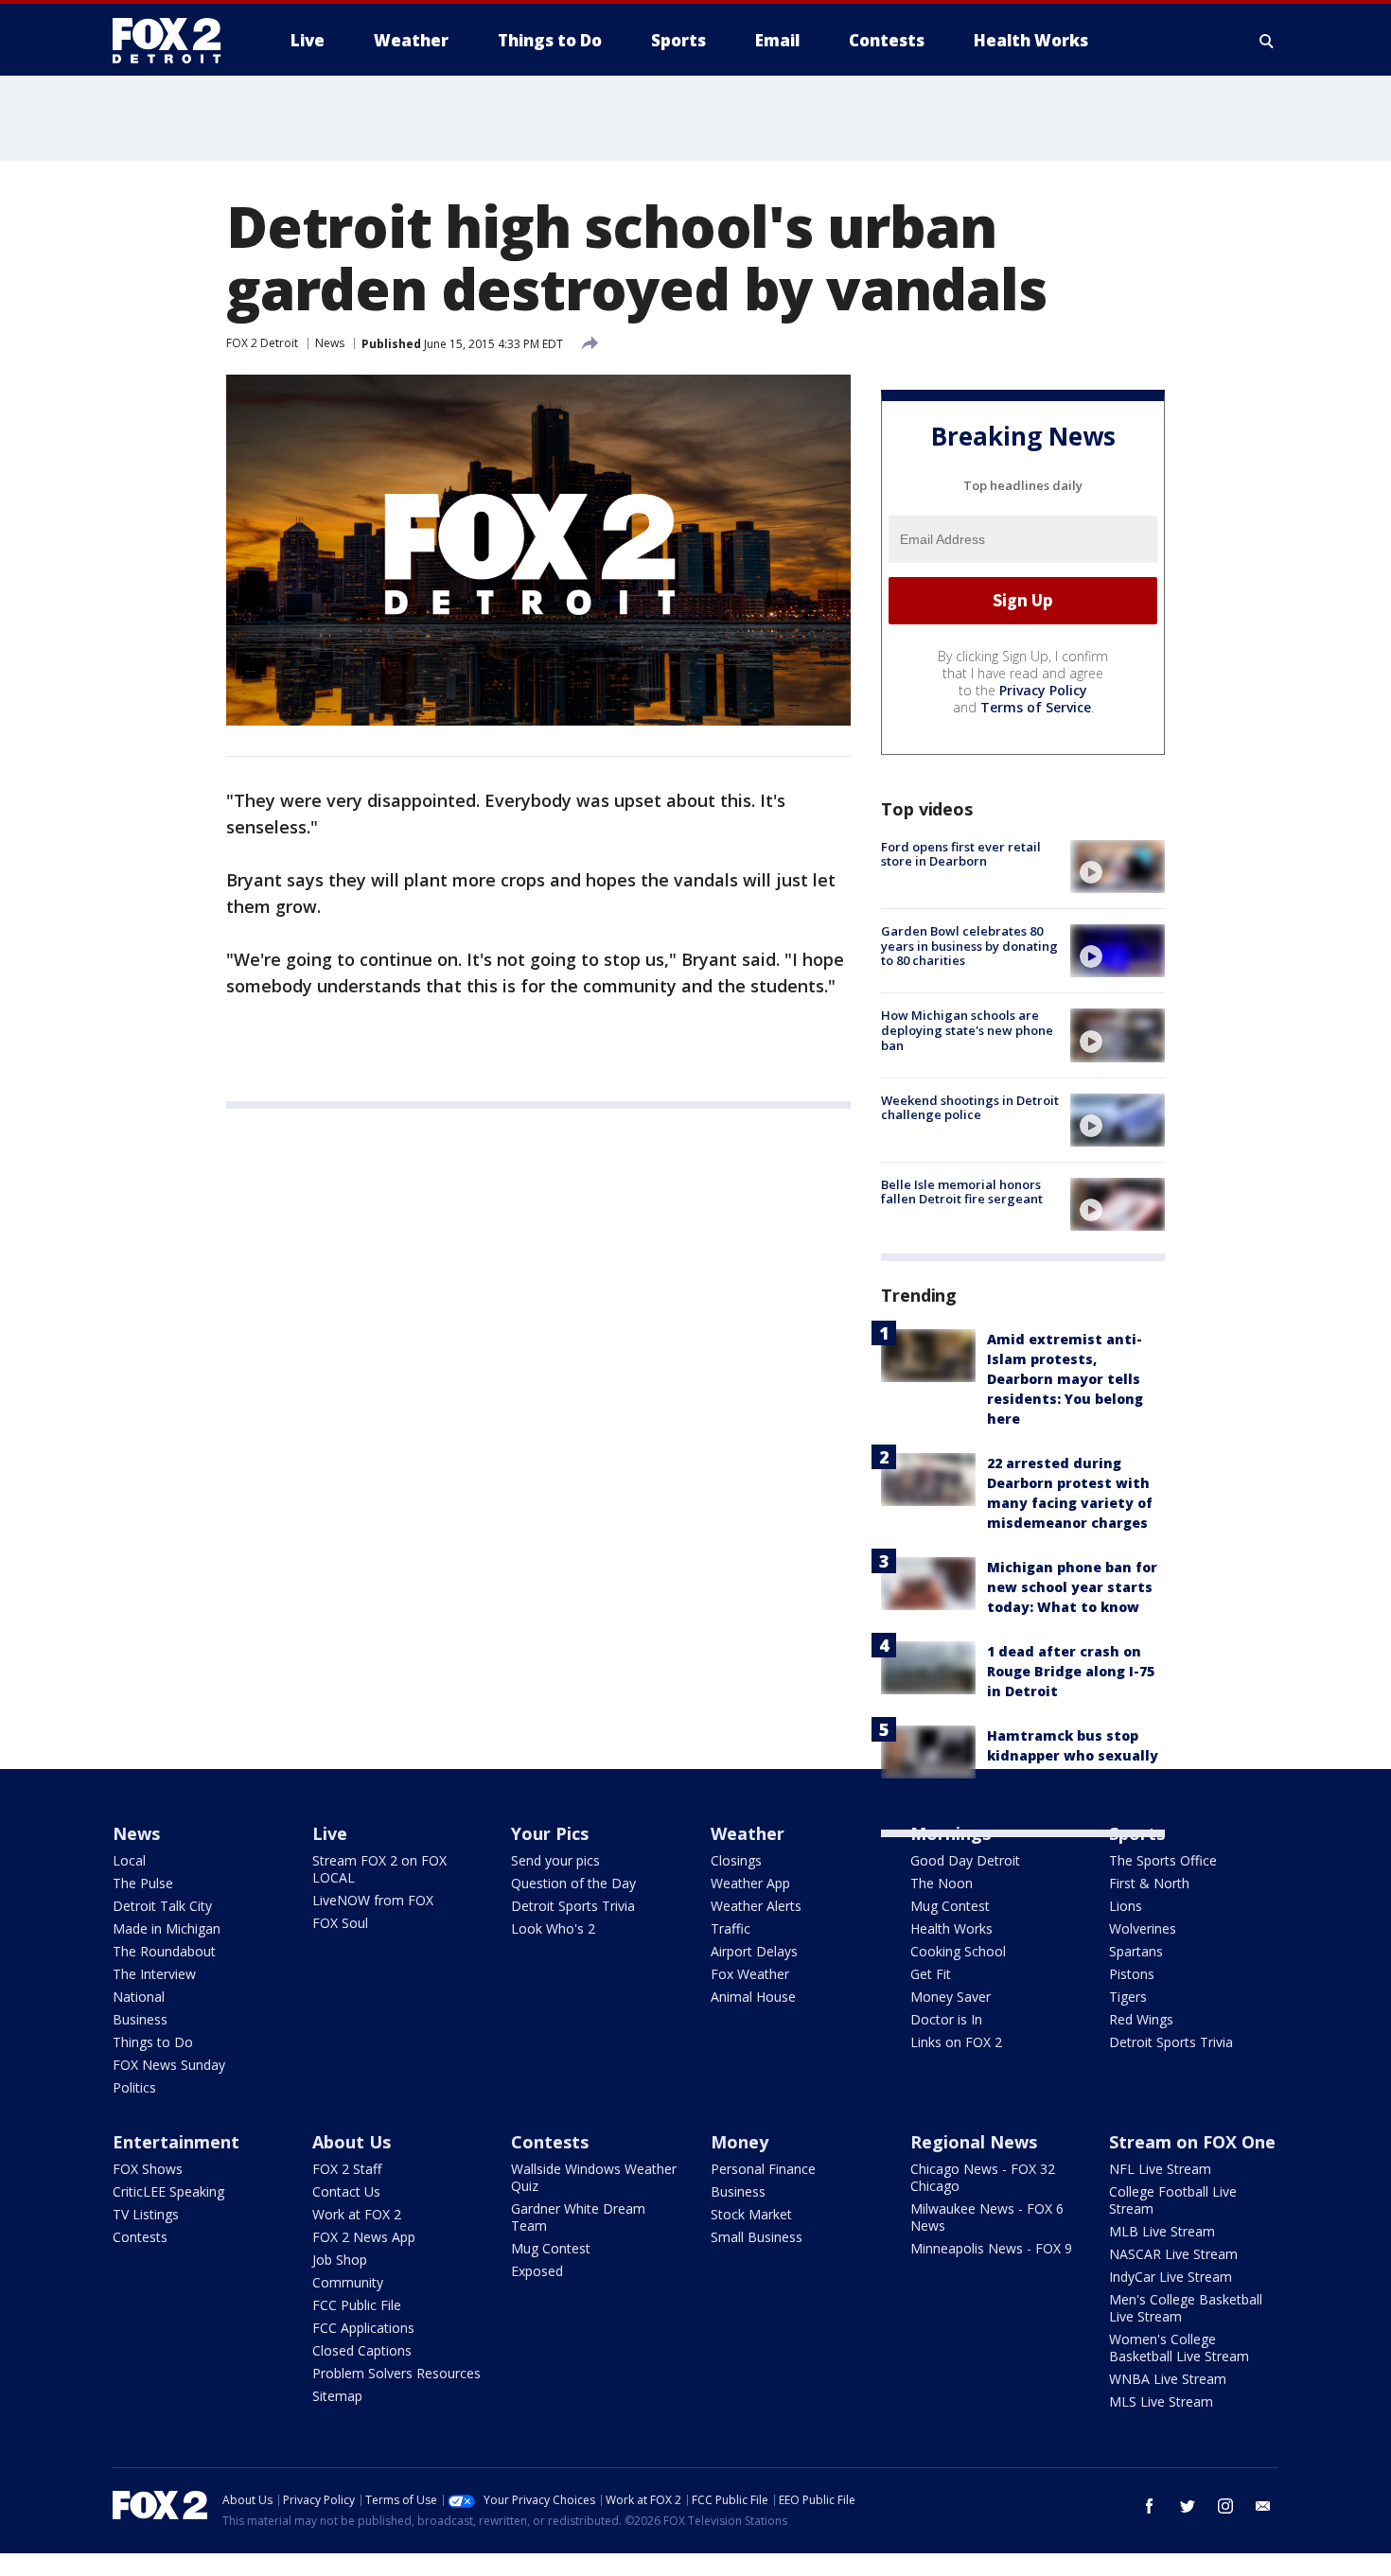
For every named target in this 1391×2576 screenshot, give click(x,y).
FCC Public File (357, 2305)
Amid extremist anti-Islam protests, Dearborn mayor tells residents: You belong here (1065, 1379)
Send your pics (555, 1860)
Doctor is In (946, 2019)
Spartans (1136, 1951)
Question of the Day (573, 1883)
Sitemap (337, 2396)
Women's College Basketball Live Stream (1179, 2348)
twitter (1188, 2506)
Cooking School (958, 1951)
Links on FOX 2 (956, 2042)
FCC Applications (363, 2328)
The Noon (942, 1883)
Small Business (757, 2237)
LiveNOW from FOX (373, 1900)
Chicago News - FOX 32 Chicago (983, 2177)
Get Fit (931, 1974)
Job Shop (340, 2260)
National (139, 1997)
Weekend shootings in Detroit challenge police (970, 1108)
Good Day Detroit (965, 1860)
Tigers (1128, 1997)
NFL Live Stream (1160, 2169)
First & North (1149, 1883)
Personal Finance (763, 2169)
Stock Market (751, 2214)
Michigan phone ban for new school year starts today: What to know (1072, 1587)
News (330, 343)
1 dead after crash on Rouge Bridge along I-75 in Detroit (1071, 1671)
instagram (1225, 2506)
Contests (140, 2237)
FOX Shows (148, 2169)
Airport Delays (754, 1951)
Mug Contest (950, 1906)
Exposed (537, 2271)
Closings (736, 1860)
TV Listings (146, 2214)
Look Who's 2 (553, 1928)
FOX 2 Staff (347, 2169)
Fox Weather (750, 1974)
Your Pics (550, 1833)
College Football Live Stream (1173, 2200)
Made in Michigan (167, 1928)
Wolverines (1143, 1928)
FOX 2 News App (364, 2237)
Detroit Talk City (162, 1906)
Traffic (731, 1928)
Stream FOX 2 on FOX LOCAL (379, 1869)
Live (330, 1833)
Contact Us (346, 2191)
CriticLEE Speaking (168, 2191)
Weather (748, 1833)
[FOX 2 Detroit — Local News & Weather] (175, 41)
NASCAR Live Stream (1173, 2254)
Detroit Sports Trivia (573, 1906)
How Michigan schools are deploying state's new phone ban (967, 1030)
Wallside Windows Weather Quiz (594, 2177)
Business (140, 2019)
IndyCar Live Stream (1171, 2277)
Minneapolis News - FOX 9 (991, 2248)
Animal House (753, 1997)
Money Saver (951, 1997)
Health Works (951, 1928)
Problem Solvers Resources (396, 2373)
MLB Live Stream (1162, 2231)
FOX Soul (340, 1923)
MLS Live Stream (1161, 2401)
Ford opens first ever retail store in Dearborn (961, 854)
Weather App (750, 1883)
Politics (134, 2087)
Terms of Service (1036, 707)
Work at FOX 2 (357, 2214)
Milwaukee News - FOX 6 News (987, 2217)
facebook (1150, 2506)
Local (129, 1860)
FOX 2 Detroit (262, 343)
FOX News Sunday (169, 2065)
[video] (1118, 867)
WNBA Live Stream (1168, 2379)
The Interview (154, 1974)
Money (740, 2142)
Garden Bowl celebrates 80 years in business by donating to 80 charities (969, 946)
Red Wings (1141, 2019)
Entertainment (176, 2142)
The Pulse (143, 1883)
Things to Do (153, 2042)
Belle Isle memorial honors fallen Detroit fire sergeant (962, 1192)
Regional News (974, 2142)
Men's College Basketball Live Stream (1186, 2308)
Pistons (1132, 1974)
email (1263, 2506)
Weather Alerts (756, 1906)
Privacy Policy (1043, 690)
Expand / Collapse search (1267, 41)
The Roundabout (164, 1951)
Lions (1126, 1906)
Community (348, 2282)
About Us (352, 2142)
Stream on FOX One (1192, 2142)
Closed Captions (362, 2350)
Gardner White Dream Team (578, 2217)
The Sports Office (1163, 1860)
